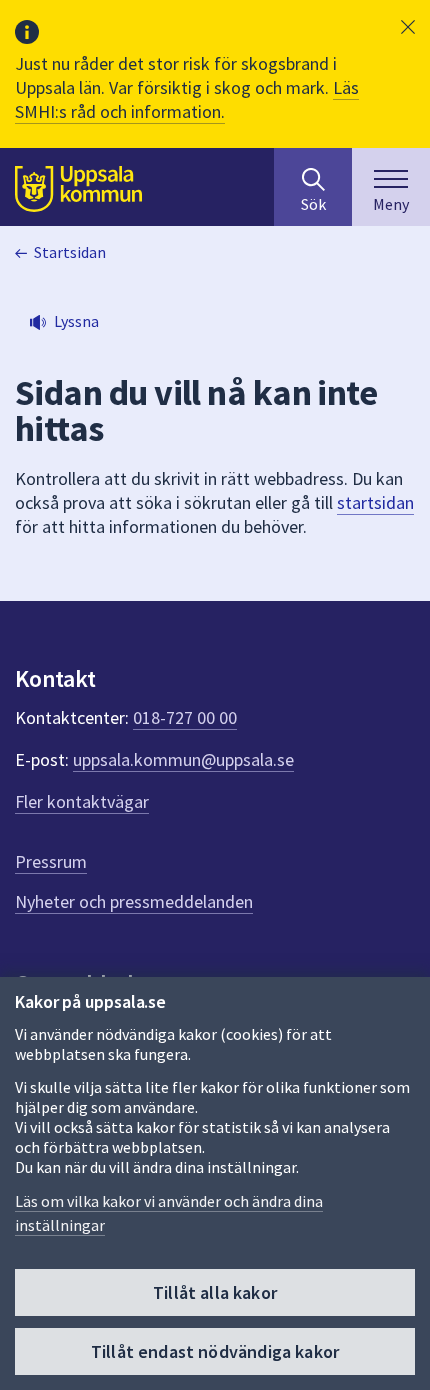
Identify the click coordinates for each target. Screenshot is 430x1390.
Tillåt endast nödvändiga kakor (215, 1351)
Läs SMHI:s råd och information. (187, 99)
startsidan (375, 502)
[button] (408, 27)
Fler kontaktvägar (82, 801)
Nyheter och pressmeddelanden (134, 901)
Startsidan (70, 252)
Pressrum (51, 861)
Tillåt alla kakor (215, 1292)
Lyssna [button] (76, 321)
